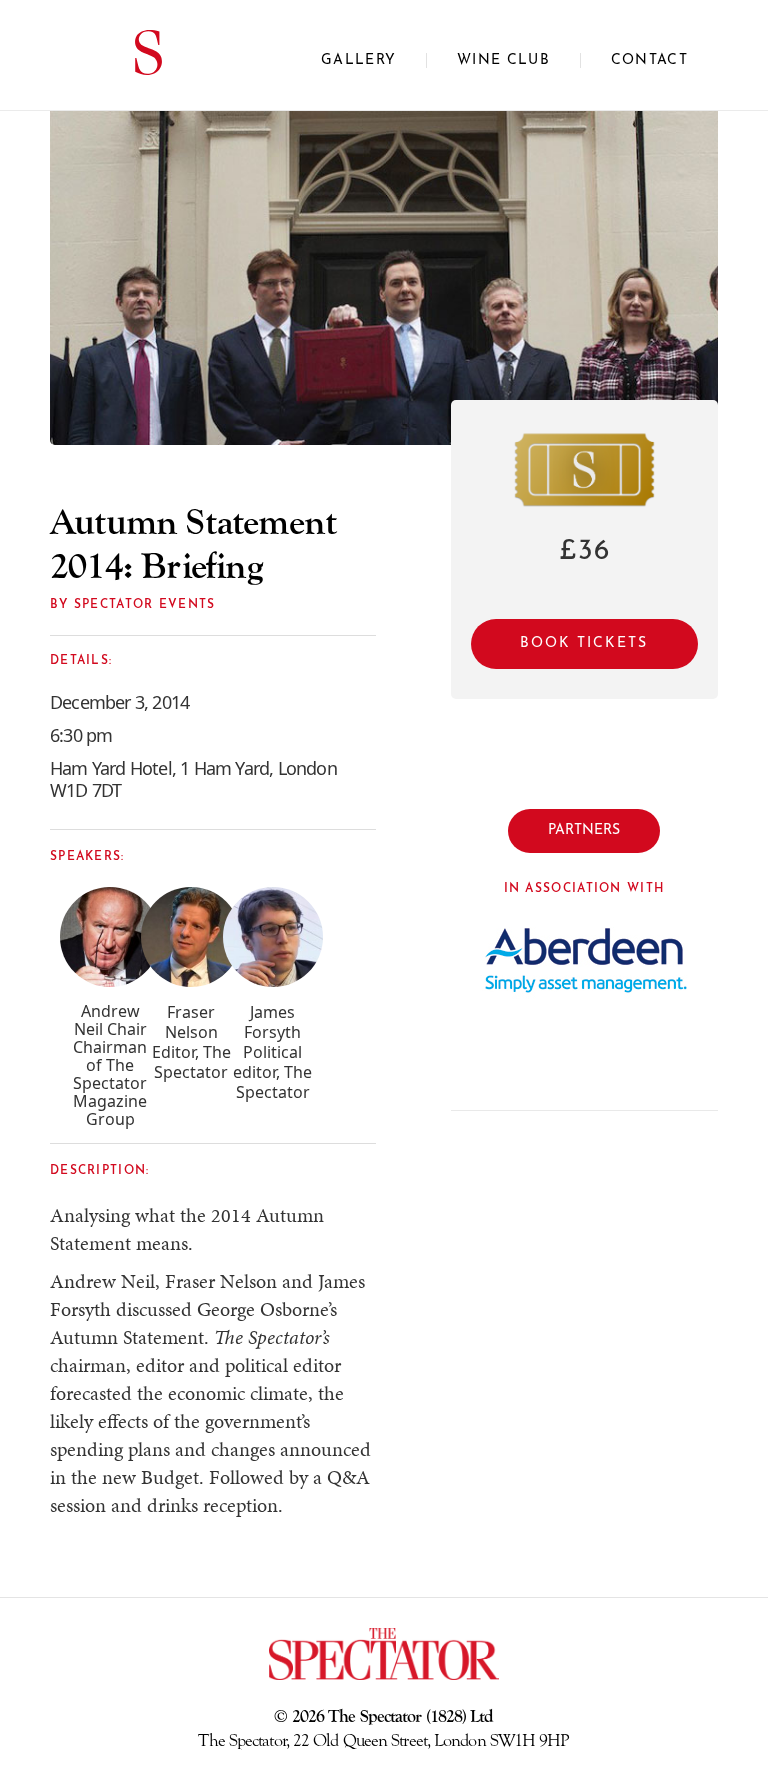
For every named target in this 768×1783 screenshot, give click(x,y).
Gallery (358, 60)
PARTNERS (584, 830)
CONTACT (649, 60)
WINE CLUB (503, 60)
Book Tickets (584, 643)
